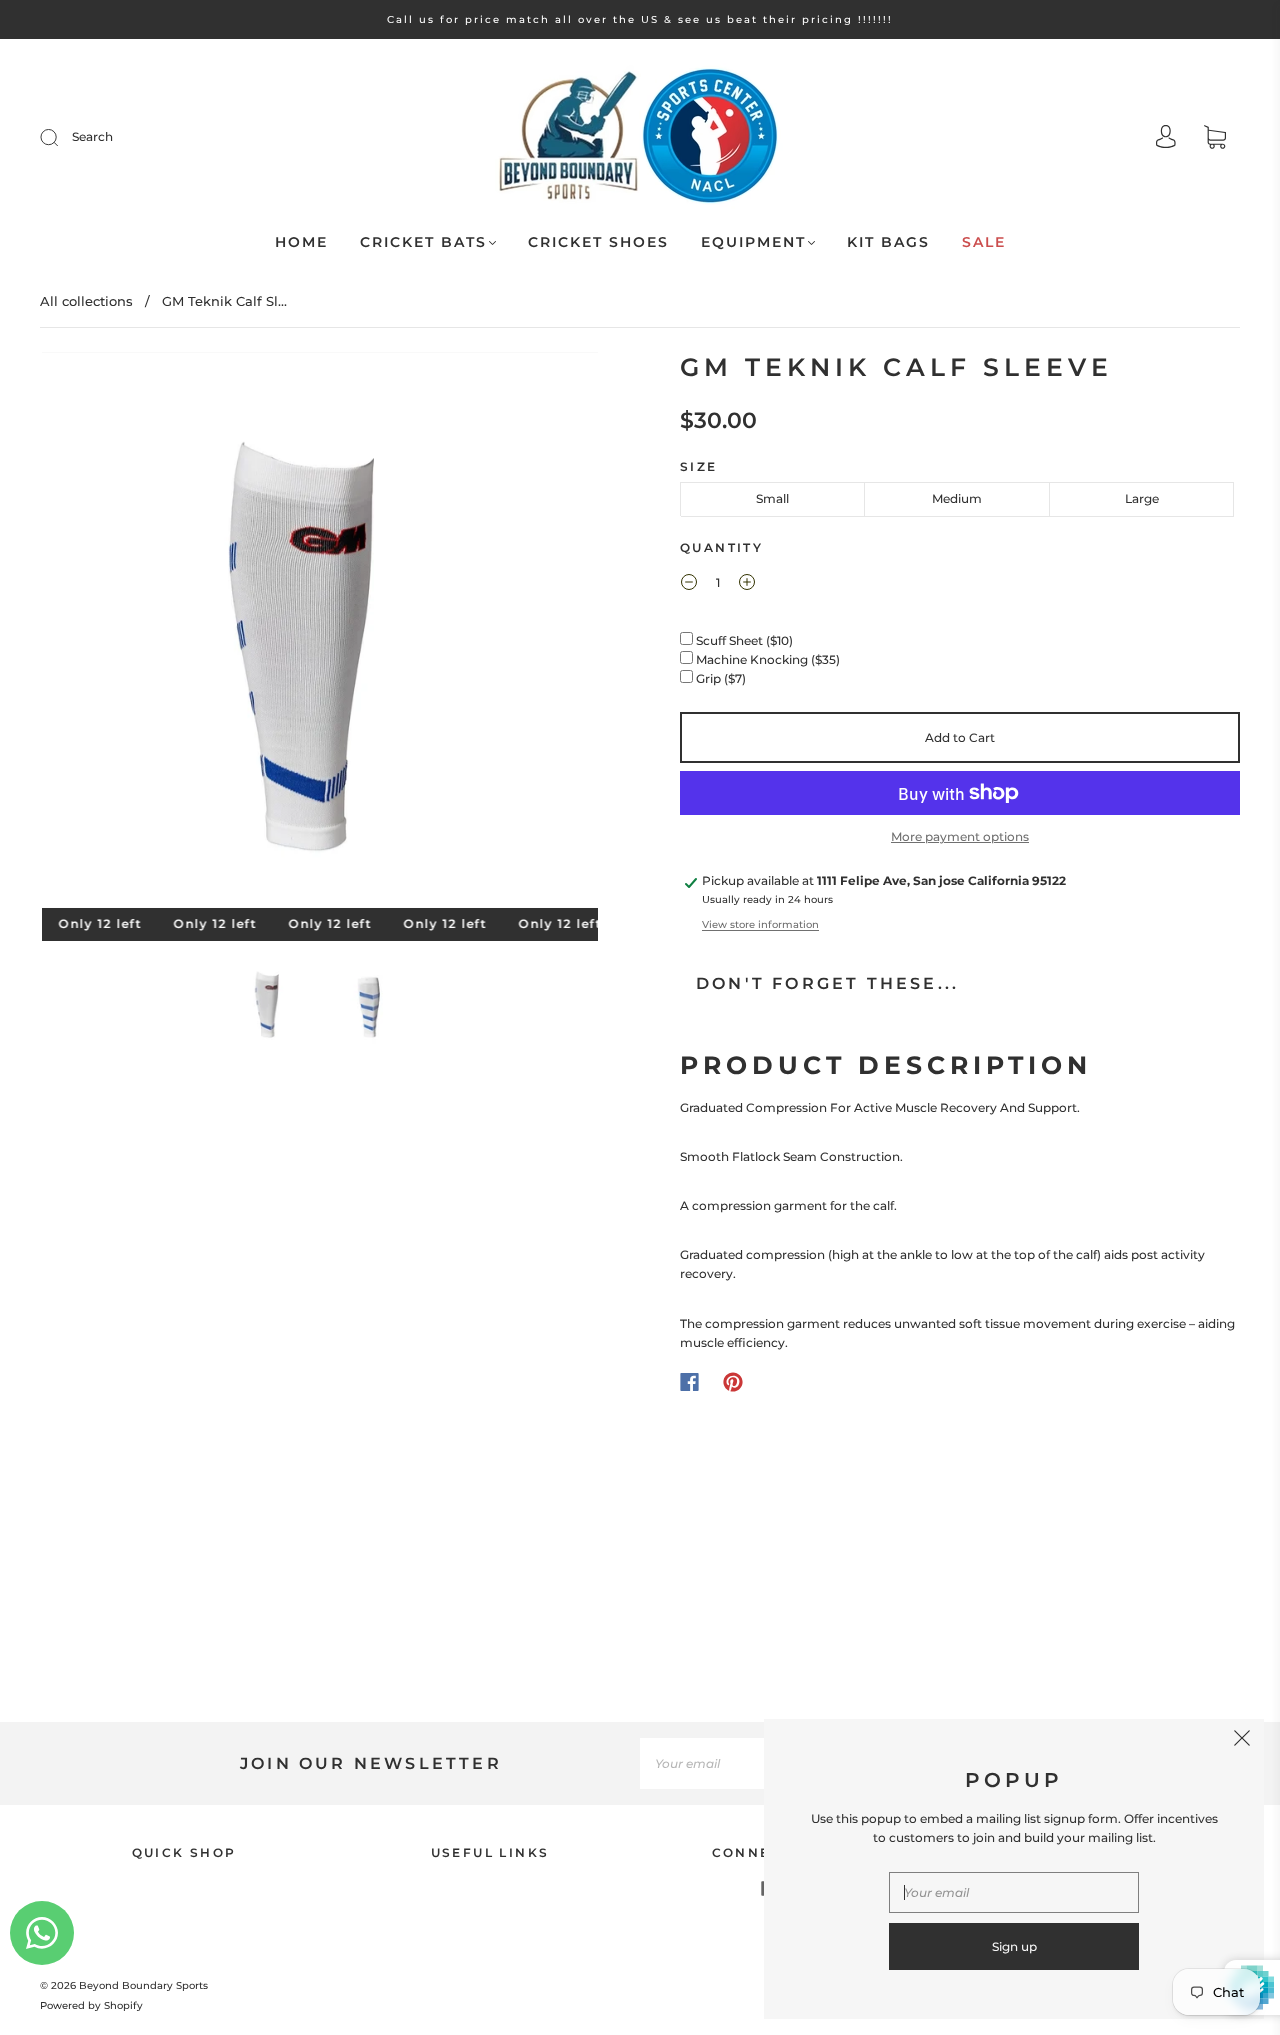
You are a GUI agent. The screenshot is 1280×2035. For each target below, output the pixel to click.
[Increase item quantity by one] (747, 585)
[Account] (1166, 138)
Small (772, 498)
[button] (97, 634)
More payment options (960, 836)
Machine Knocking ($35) (769, 659)
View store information (760, 924)
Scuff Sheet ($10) (746, 640)
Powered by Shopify (91, 2005)
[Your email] (740, 1763)
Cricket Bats (423, 242)
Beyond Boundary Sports (143, 1985)
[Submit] (62, 137)
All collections (86, 301)
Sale (984, 242)
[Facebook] (689, 1382)
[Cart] (1215, 139)
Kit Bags (888, 242)
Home (301, 242)
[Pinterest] (733, 1382)
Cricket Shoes (598, 242)
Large (1142, 498)
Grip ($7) (722, 678)
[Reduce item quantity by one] (689, 585)
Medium (957, 498)
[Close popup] (1242, 1741)
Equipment (753, 242)
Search (92, 136)
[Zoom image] (320, 634)
